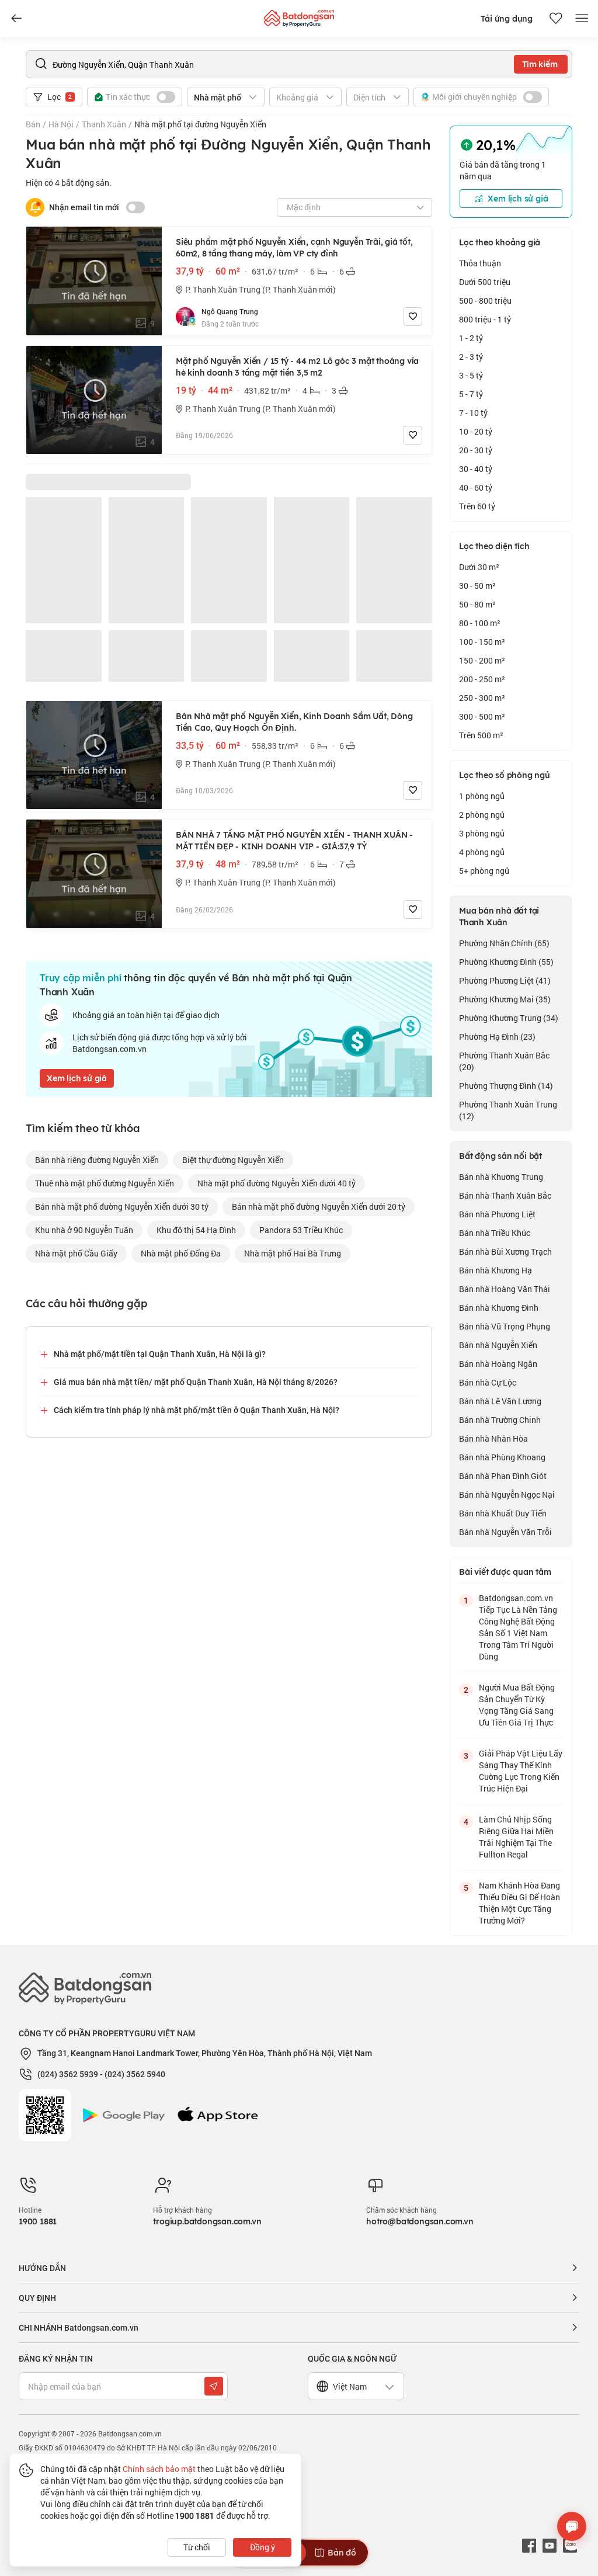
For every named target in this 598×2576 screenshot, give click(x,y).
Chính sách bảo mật (159, 2469)
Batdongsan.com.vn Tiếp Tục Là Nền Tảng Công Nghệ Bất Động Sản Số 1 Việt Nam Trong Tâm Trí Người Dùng (518, 1627)
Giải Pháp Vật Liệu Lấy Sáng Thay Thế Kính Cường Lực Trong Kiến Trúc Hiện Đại (521, 1771)
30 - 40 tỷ (476, 469)
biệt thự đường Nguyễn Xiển (233, 1160)
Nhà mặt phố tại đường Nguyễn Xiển (200, 124)
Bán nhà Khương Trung (501, 1177)
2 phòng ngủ (482, 815)
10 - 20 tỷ (476, 431)
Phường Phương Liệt (505, 980)
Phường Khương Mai (505, 999)
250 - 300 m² (482, 698)
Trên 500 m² (481, 735)
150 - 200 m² (482, 660)
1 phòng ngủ (482, 796)
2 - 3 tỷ (471, 357)
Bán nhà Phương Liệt (497, 1214)
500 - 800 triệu (485, 301)
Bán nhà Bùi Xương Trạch (505, 1251)
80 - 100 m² (480, 623)
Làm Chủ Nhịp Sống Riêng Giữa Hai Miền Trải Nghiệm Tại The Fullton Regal (516, 1837)
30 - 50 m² (477, 586)
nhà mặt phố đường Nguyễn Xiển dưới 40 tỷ (277, 1183)
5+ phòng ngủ (484, 871)
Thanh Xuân (104, 124)
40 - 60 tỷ (476, 487)
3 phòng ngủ (482, 833)
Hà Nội (61, 124)
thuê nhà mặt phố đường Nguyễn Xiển (105, 1183)
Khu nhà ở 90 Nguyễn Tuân (84, 1230)
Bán (33, 124)
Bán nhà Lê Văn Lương (500, 1401)
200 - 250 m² (482, 679)
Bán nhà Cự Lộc (488, 1382)
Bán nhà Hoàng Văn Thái (505, 1289)
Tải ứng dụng (507, 19)
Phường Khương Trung (509, 1018)
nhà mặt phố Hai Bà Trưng (293, 1253)
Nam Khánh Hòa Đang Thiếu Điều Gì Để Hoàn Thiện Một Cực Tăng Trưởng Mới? (519, 1903)
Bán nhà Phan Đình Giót (503, 1476)
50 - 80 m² (477, 604)
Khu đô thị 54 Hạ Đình (196, 1230)
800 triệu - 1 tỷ (485, 319)
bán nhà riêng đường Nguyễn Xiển (97, 1160)
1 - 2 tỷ (471, 338)
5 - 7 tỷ (471, 394)
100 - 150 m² (482, 642)
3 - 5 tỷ (471, 375)
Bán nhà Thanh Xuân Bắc (505, 1195)
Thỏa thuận (480, 263)
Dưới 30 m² (479, 567)
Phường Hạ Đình (497, 1037)
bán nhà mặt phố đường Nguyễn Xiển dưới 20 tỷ (319, 1207)
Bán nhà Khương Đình (499, 1308)
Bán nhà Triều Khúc (495, 1233)
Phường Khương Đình (506, 962)
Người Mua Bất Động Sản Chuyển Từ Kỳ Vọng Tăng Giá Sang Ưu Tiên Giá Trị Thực (517, 1705)
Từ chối (197, 2547)
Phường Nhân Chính (504, 943)
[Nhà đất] (299, 15)
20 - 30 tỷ (476, 450)
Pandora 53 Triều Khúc (301, 1230)
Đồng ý (263, 2547)
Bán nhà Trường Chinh (500, 1420)
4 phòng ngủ (482, 852)
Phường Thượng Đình (506, 1086)
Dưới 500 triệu (485, 282)
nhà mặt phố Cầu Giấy (76, 1253)
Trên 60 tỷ (477, 506)
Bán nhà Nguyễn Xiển (498, 1345)
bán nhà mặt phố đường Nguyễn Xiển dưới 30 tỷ (122, 1207)
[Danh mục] (16, 19)
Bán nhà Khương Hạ (496, 1270)
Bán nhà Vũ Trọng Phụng (505, 1326)
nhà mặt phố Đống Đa (181, 1253)
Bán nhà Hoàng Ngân (498, 1364)
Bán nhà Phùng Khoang (502, 1457)
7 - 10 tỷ (473, 413)
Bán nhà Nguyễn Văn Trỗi (505, 1532)
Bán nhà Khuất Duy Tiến (503, 1513)
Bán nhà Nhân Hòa (493, 1438)
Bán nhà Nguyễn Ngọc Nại (507, 1494)
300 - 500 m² (482, 716)
